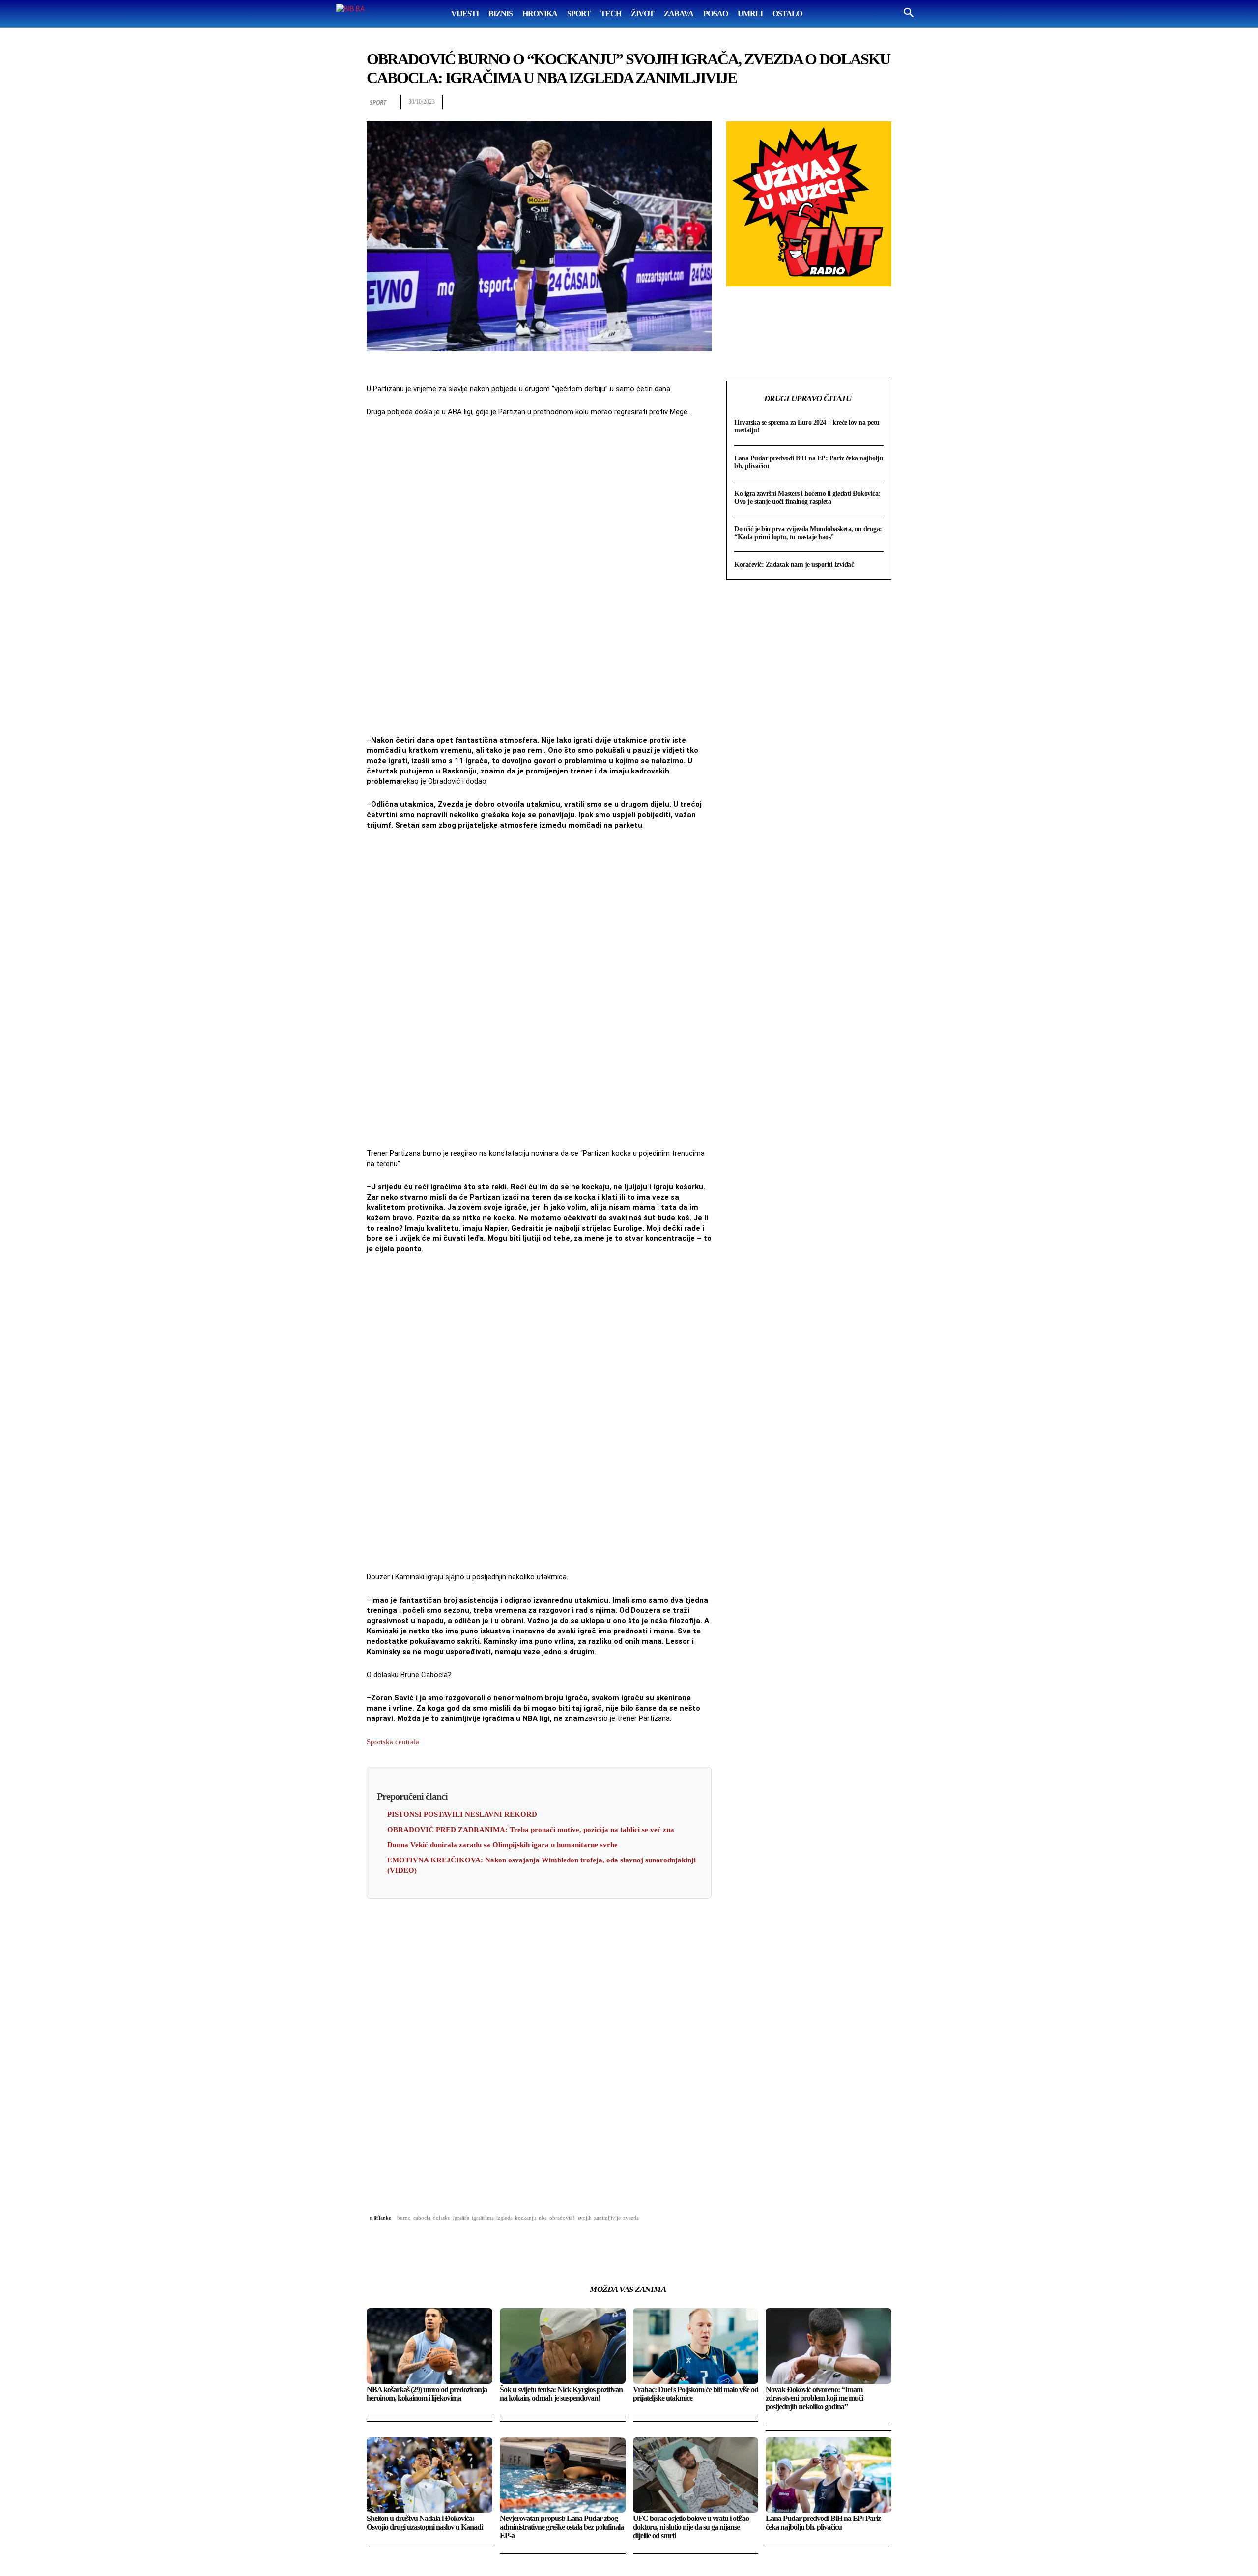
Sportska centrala (393, 1742)
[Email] (836, 102)
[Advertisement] (539, 577)
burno (404, 2218)
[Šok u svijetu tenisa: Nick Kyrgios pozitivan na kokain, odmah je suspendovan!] (563, 2346)
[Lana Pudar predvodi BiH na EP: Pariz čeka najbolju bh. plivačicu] (829, 2475)
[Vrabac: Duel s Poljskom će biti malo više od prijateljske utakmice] (696, 2346)
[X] (791, 102)
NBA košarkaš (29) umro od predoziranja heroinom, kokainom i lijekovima (427, 2394)
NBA (543, 2218)
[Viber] (882, 102)
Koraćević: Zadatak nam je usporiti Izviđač (794, 564)
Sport (378, 102)
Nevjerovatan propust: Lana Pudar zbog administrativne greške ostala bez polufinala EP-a (562, 2527)
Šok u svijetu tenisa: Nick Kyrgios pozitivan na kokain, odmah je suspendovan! (561, 2394)
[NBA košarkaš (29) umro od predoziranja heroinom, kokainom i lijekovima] (429, 2346)
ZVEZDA (631, 2218)
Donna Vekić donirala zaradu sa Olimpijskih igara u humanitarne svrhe (502, 1845)
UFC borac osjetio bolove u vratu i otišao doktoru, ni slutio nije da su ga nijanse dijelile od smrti (691, 2527)
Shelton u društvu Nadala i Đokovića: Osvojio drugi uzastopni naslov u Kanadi (425, 2523)
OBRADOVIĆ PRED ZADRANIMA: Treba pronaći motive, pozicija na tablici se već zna (531, 1830)
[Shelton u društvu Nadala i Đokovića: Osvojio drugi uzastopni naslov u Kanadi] (429, 2475)
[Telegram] (859, 102)
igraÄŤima (483, 2218)
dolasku (442, 2218)
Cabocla (422, 2218)
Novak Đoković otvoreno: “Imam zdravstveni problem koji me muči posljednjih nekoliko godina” (814, 2398)
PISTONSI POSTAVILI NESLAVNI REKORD (462, 1814)
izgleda (504, 2218)
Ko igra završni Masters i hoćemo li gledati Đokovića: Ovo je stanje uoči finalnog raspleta (807, 498)
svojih (585, 2218)
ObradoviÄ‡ (562, 2218)
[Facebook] (769, 102)
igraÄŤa (461, 2218)
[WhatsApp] (814, 102)
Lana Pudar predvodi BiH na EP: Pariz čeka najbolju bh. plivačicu (823, 2523)
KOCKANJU (526, 2218)
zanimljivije (607, 2218)
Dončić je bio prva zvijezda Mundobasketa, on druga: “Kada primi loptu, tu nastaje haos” (808, 533)
